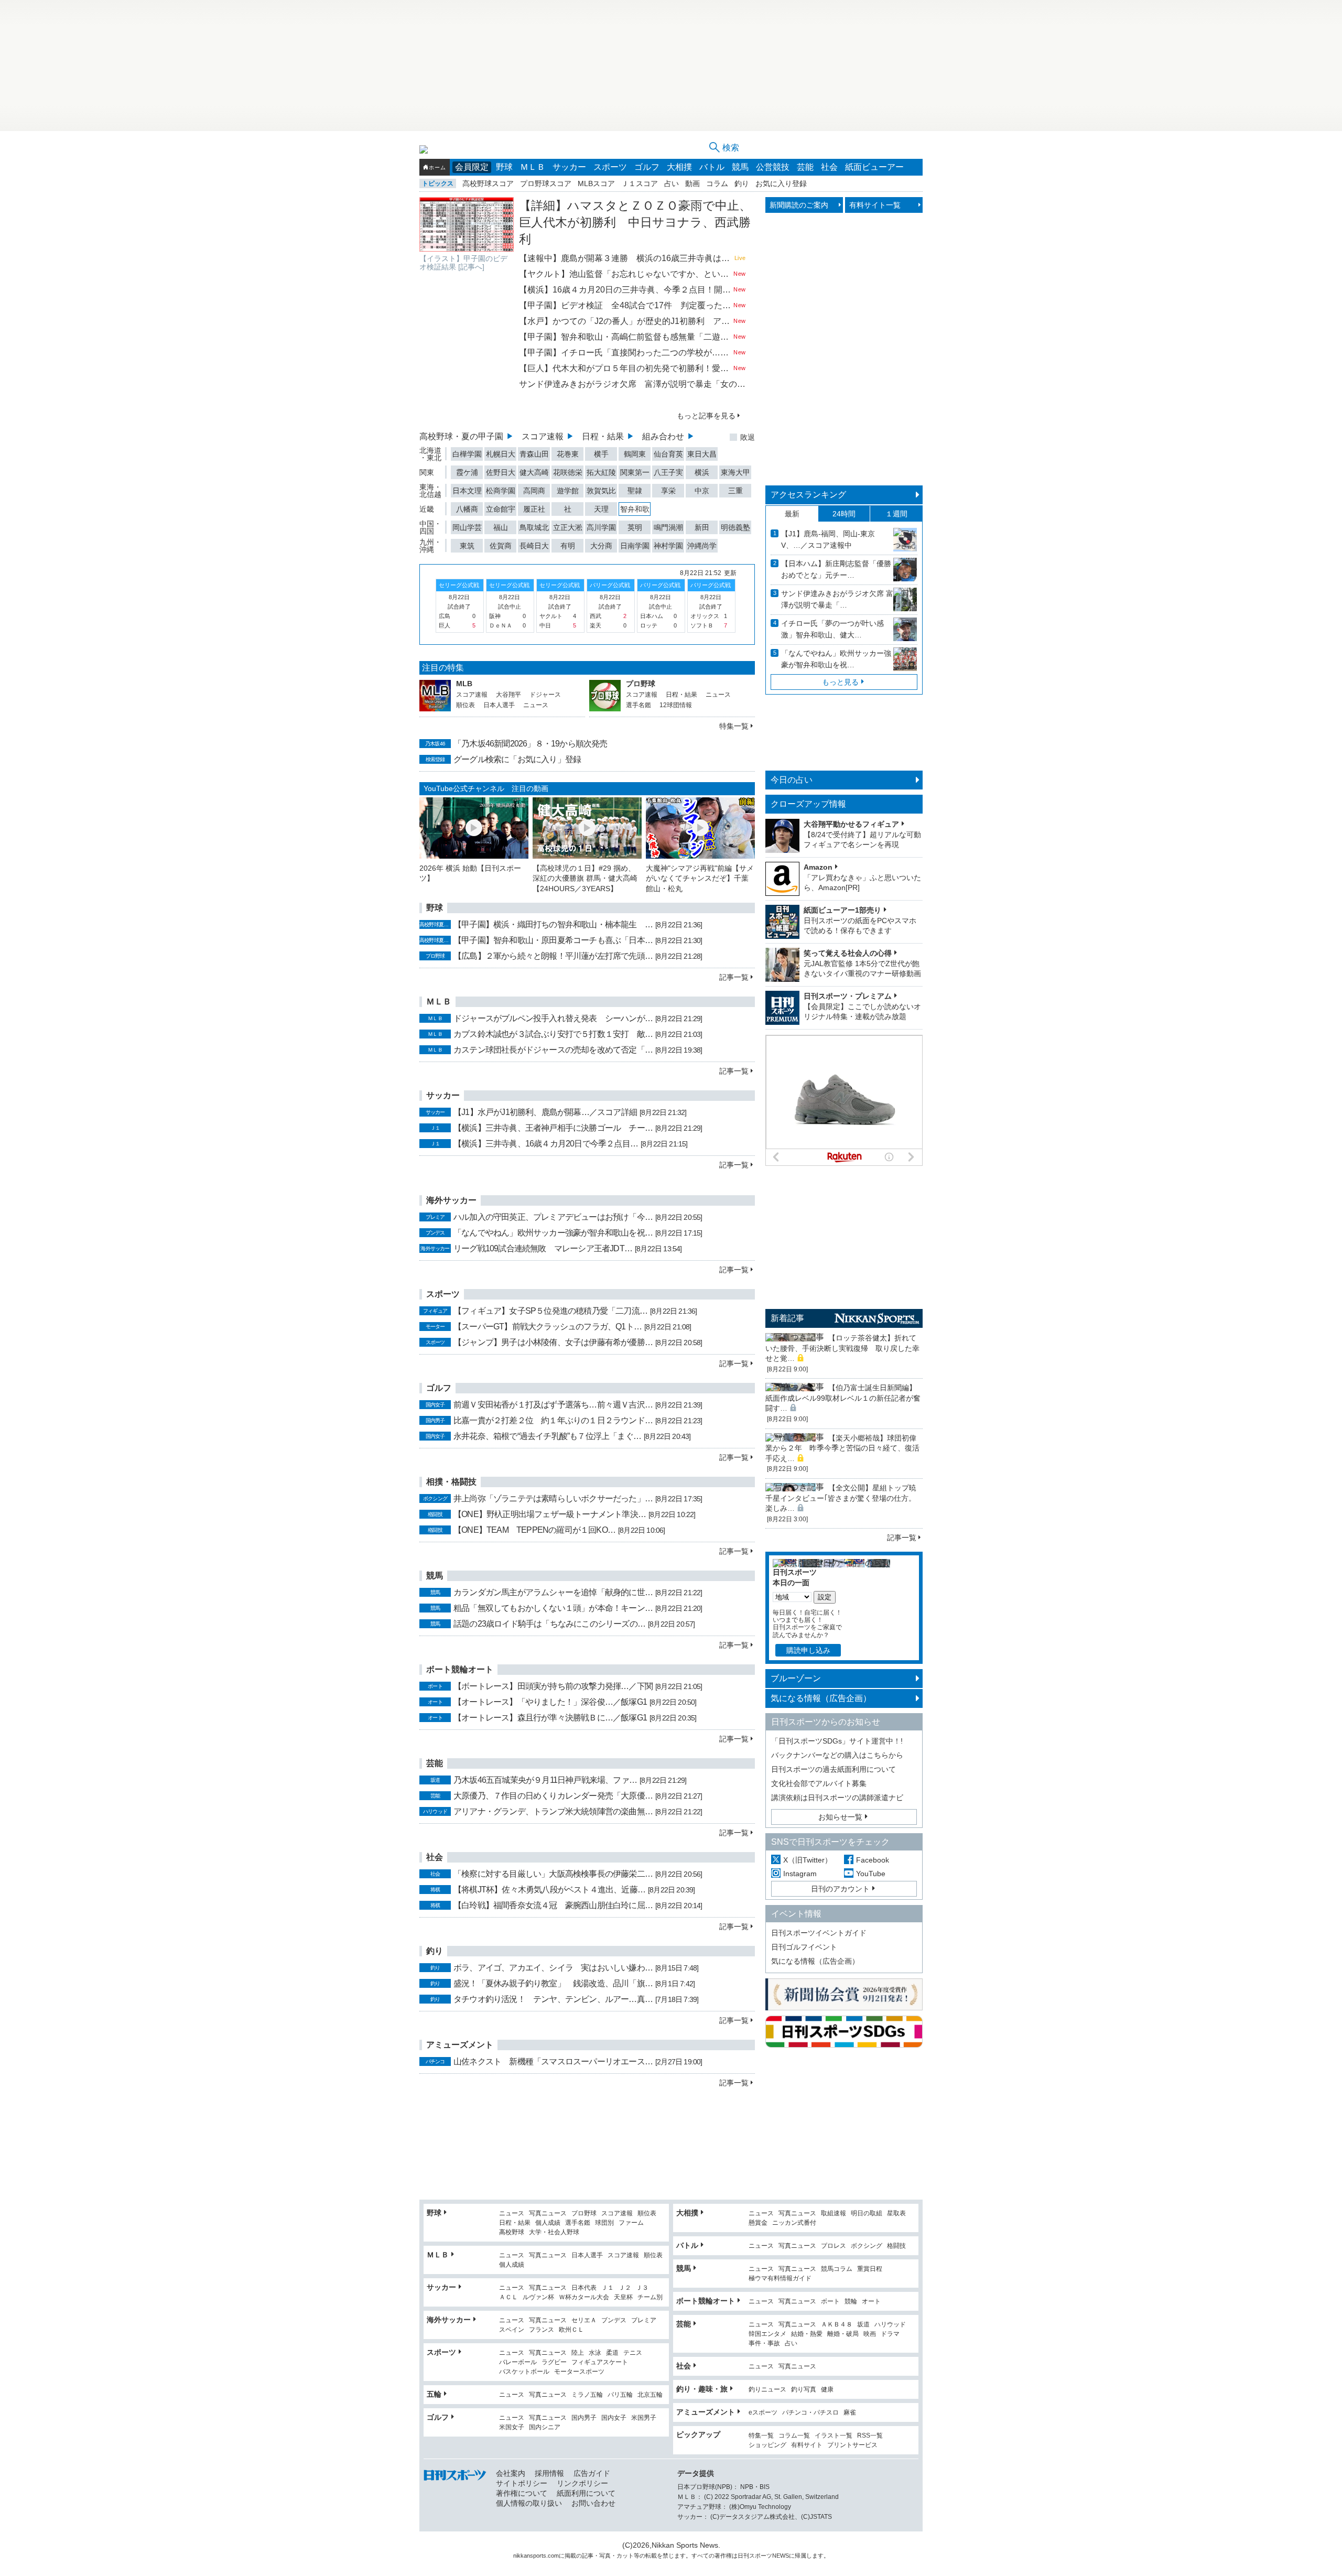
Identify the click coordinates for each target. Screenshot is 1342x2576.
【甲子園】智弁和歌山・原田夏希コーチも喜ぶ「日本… (553, 940)
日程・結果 (603, 436)
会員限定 (472, 167)
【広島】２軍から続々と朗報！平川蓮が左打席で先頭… (553, 956)
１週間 (896, 514)
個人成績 (548, 2223)
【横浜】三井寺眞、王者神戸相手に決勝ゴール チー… (553, 1128)
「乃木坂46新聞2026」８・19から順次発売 (531, 744)
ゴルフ (647, 167)
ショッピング (767, 2445)
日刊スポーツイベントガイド (819, 1933)
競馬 (740, 167)
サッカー (569, 167)
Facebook (873, 1860)
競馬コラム (837, 2269)
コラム (717, 183)
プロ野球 (641, 684)
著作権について (522, 2493)
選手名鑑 (638, 705)
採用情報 (549, 2473)
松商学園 (501, 491)
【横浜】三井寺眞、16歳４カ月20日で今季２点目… (546, 1144)
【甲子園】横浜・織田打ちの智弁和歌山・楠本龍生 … (553, 924)
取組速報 (834, 2214)
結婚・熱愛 (807, 2334)
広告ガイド (592, 2473)
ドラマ (890, 2334)
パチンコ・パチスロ (810, 2413)
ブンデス (614, 2320)
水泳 (595, 2353)
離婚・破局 (843, 2334)
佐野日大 (501, 472)
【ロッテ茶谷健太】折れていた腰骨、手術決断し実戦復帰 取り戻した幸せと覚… (842, 1348)
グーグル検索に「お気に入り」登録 (517, 759)
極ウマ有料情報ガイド (780, 2279)
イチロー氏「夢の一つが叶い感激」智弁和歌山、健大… (832, 629)
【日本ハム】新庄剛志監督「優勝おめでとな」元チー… (836, 569)
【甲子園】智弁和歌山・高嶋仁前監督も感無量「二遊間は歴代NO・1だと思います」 (625, 337)
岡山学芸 (467, 527)
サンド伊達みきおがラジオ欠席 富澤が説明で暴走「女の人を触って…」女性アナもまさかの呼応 (632, 384)
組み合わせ (663, 436)
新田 (702, 527)
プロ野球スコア (546, 183)
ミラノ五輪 (587, 2395)
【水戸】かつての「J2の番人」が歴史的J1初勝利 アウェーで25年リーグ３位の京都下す (625, 321)
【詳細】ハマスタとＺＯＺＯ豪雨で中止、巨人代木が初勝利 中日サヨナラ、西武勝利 (635, 222)
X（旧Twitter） (808, 1860)
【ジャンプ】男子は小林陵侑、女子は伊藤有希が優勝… (553, 1342)
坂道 (863, 2325)
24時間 (844, 514)
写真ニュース (548, 2214)
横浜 (702, 472)
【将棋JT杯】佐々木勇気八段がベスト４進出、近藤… (549, 1890)
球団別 (604, 2223)
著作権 (723, 2556)
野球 (504, 167)
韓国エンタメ (767, 2334)
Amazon (818, 867)
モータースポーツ (579, 2372)
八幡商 (467, 509)
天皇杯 (623, 2297)
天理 (601, 509)
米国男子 (644, 2418)
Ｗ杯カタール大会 (584, 2297)
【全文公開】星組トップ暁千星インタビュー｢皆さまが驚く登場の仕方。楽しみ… (841, 1498)
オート (871, 2302)
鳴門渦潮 (668, 527)
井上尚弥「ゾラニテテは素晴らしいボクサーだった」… (553, 1498)
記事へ (471, 267)
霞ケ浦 (467, 472)
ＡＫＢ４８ (837, 2325)
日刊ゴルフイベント (804, 1947)
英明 (635, 527)
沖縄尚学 (702, 546)
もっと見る (840, 682)
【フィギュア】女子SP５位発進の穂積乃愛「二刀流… (550, 1311)
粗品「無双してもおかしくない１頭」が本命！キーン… (553, 1608)
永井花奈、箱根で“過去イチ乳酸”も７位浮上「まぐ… (547, 1436)
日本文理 (467, 491)
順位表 (466, 705)
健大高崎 (534, 472)
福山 (501, 527)
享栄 (668, 491)
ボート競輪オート (706, 2301)
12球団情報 (676, 705)
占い (672, 183)
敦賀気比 (601, 491)
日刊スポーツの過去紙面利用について (834, 1769)
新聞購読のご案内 (799, 205)
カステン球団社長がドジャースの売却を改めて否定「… (553, 1050)
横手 (601, 454)
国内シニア (545, 2427)
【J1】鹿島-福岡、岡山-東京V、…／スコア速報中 (828, 539)
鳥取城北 (534, 527)
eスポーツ (763, 2413)
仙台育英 (668, 454)
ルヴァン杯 (538, 2297)
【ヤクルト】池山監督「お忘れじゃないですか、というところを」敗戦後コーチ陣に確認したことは (625, 274)
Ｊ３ (642, 2288)
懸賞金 (758, 2223)
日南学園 (635, 546)
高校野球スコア (488, 183)
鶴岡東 (635, 454)
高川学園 (601, 527)
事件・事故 (764, 2344)
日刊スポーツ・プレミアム (848, 996)
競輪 (851, 2302)
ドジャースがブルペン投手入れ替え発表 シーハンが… (553, 1018)
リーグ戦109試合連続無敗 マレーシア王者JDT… (543, 1248)
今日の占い (792, 780)
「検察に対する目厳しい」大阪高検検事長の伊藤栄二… (553, 1874)
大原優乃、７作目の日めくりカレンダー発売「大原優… (553, 1796)
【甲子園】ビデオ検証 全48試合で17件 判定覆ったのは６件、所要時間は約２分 (625, 305)
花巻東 (568, 454)
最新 (792, 514)
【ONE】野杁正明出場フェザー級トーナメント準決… (550, 1514)
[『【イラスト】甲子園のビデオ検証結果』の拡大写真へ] (467, 224)
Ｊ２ (625, 2288)
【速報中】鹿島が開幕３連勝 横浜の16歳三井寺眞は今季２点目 (626, 258)
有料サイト (807, 2445)
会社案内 (511, 2473)
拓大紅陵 (601, 472)
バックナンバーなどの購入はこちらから (837, 1755)
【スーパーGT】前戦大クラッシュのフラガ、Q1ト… (548, 1327)
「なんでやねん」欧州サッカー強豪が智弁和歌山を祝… (553, 1233)
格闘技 (896, 2246)
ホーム (437, 167)
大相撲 (679, 167)
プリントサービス (852, 2445)
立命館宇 (501, 509)
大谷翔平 (508, 695)
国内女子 (614, 2418)
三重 (735, 491)
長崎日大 (534, 546)
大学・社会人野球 (554, 2232)
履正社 (534, 509)
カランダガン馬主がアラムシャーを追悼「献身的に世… (553, 1592)
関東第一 (635, 472)
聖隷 (635, 491)
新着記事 (787, 1318)
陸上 (578, 2353)
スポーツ (610, 167)
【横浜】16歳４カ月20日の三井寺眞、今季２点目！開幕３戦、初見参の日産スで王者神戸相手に (625, 290)
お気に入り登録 (781, 183)
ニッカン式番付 (794, 2223)
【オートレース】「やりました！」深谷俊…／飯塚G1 (550, 1702)
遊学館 (568, 491)
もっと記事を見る (706, 416)
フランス (542, 2330)
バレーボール (518, 2362)
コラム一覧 (794, 2436)
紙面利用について (586, 2493)
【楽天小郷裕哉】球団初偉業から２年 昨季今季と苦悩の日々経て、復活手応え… (842, 1448)
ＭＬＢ (533, 167)
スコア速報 (543, 436)
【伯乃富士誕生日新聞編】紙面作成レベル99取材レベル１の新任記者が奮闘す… (843, 1398)
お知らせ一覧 (840, 1817)
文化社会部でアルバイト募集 (819, 1783)
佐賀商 (501, 546)
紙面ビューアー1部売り (842, 910)
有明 (568, 546)
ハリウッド (890, 2325)
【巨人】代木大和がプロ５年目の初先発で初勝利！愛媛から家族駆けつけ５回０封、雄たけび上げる (625, 368)
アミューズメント (706, 2412)
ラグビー (554, 2362)
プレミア (644, 2320)
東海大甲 (735, 472)
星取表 (896, 2214)
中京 (702, 491)
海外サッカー (449, 2320)
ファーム (631, 2223)
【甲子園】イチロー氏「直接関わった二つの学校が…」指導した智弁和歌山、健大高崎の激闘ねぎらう (625, 353)
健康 (827, 2390)
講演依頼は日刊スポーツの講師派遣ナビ (837, 1798)
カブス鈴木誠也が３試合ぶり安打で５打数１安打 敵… (553, 1034)
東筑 (467, 546)
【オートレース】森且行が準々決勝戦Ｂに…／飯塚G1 (550, 1718)
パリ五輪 (620, 2395)
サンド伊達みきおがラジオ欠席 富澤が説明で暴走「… (837, 599)
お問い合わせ (593, 2503)
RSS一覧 (870, 2436)
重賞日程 (870, 2269)
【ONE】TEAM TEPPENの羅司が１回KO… (534, 1530)
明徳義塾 (735, 527)
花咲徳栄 (568, 472)
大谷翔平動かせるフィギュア (851, 824)
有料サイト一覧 (875, 205)
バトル (712, 167)
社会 (829, 167)
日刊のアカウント (840, 1889)
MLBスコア (596, 183)
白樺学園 (467, 454)
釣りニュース (767, 2390)
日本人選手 (499, 705)
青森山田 (534, 454)
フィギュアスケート (600, 2362)
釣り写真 (804, 2390)
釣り (742, 183)
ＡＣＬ (508, 2297)
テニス (633, 2353)
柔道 (612, 2353)
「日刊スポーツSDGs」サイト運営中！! (837, 1741)
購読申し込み (808, 1650)
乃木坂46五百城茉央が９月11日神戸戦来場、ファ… (545, 1780)
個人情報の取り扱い (529, 2503)
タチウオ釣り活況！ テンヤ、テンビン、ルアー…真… (553, 1999)
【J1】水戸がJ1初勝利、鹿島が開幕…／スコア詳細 (545, 1112)
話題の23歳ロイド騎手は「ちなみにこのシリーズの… (549, 1624)
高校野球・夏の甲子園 (461, 436)
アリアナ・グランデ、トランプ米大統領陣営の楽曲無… (553, 1811)
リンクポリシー (582, 2483)
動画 (692, 183)
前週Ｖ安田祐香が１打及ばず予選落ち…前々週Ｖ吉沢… (553, 1405)
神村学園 (668, 546)
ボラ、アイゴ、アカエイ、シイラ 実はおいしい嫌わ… (553, 1968)
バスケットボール (524, 2372)
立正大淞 (568, 527)
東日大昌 (702, 454)
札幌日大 (501, 454)
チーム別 (650, 2297)
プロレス (834, 2246)
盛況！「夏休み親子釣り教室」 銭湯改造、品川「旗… (553, 1983)
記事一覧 (734, 977)
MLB (464, 684)
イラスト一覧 (834, 2436)
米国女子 (512, 2427)
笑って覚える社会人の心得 (848, 953)
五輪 (434, 2394)
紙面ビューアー (874, 167)
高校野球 (512, 2232)
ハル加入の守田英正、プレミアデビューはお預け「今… (553, 1217)
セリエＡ (584, 2320)
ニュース (536, 705)
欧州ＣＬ (571, 2330)
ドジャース (545, 695)
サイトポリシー (522, 2483)
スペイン (512, 2330)
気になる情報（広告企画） (821, 1698)
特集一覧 (734, 726)
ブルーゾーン (796, 1678)
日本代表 (584, 2288)
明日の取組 (867, 2214)
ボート (830, 2302)
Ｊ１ (608, 2288)
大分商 (601, 546)
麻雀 (850, 2413)
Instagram (800, 1874)
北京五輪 (650, 2395)
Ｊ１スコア (640, 183)
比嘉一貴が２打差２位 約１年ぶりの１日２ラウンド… (553, 1420)
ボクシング (867, 2246)
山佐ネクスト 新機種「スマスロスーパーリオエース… (553, 2061)
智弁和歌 (635, 509)
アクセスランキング (808, 495)
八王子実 (668, 472)
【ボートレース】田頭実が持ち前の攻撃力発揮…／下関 (553, 1686)
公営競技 (773, 167)
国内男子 (584, 2418)
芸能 (805, 167)
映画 (870, 2334)
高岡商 (534, 491)
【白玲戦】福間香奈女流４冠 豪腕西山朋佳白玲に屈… (553, 1905)
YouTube (871, 1874)
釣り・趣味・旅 (702, 2389)
